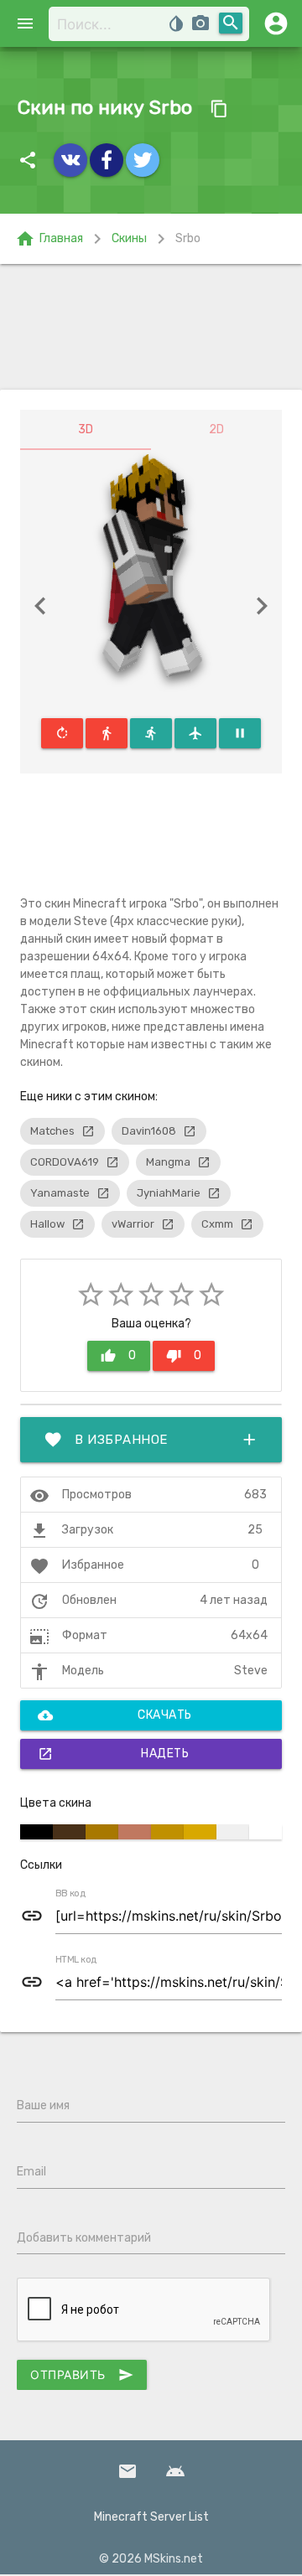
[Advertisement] (151, 327)
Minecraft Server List (151, 2517)
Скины (129, 238)
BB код (70, 1894)
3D (86, 429)
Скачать (115, 1715)
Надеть (113, 1754)
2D (216, 429)
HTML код (76, 1960)
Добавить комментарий (84, 2238)
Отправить (82, 2375)
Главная (49, 239)
